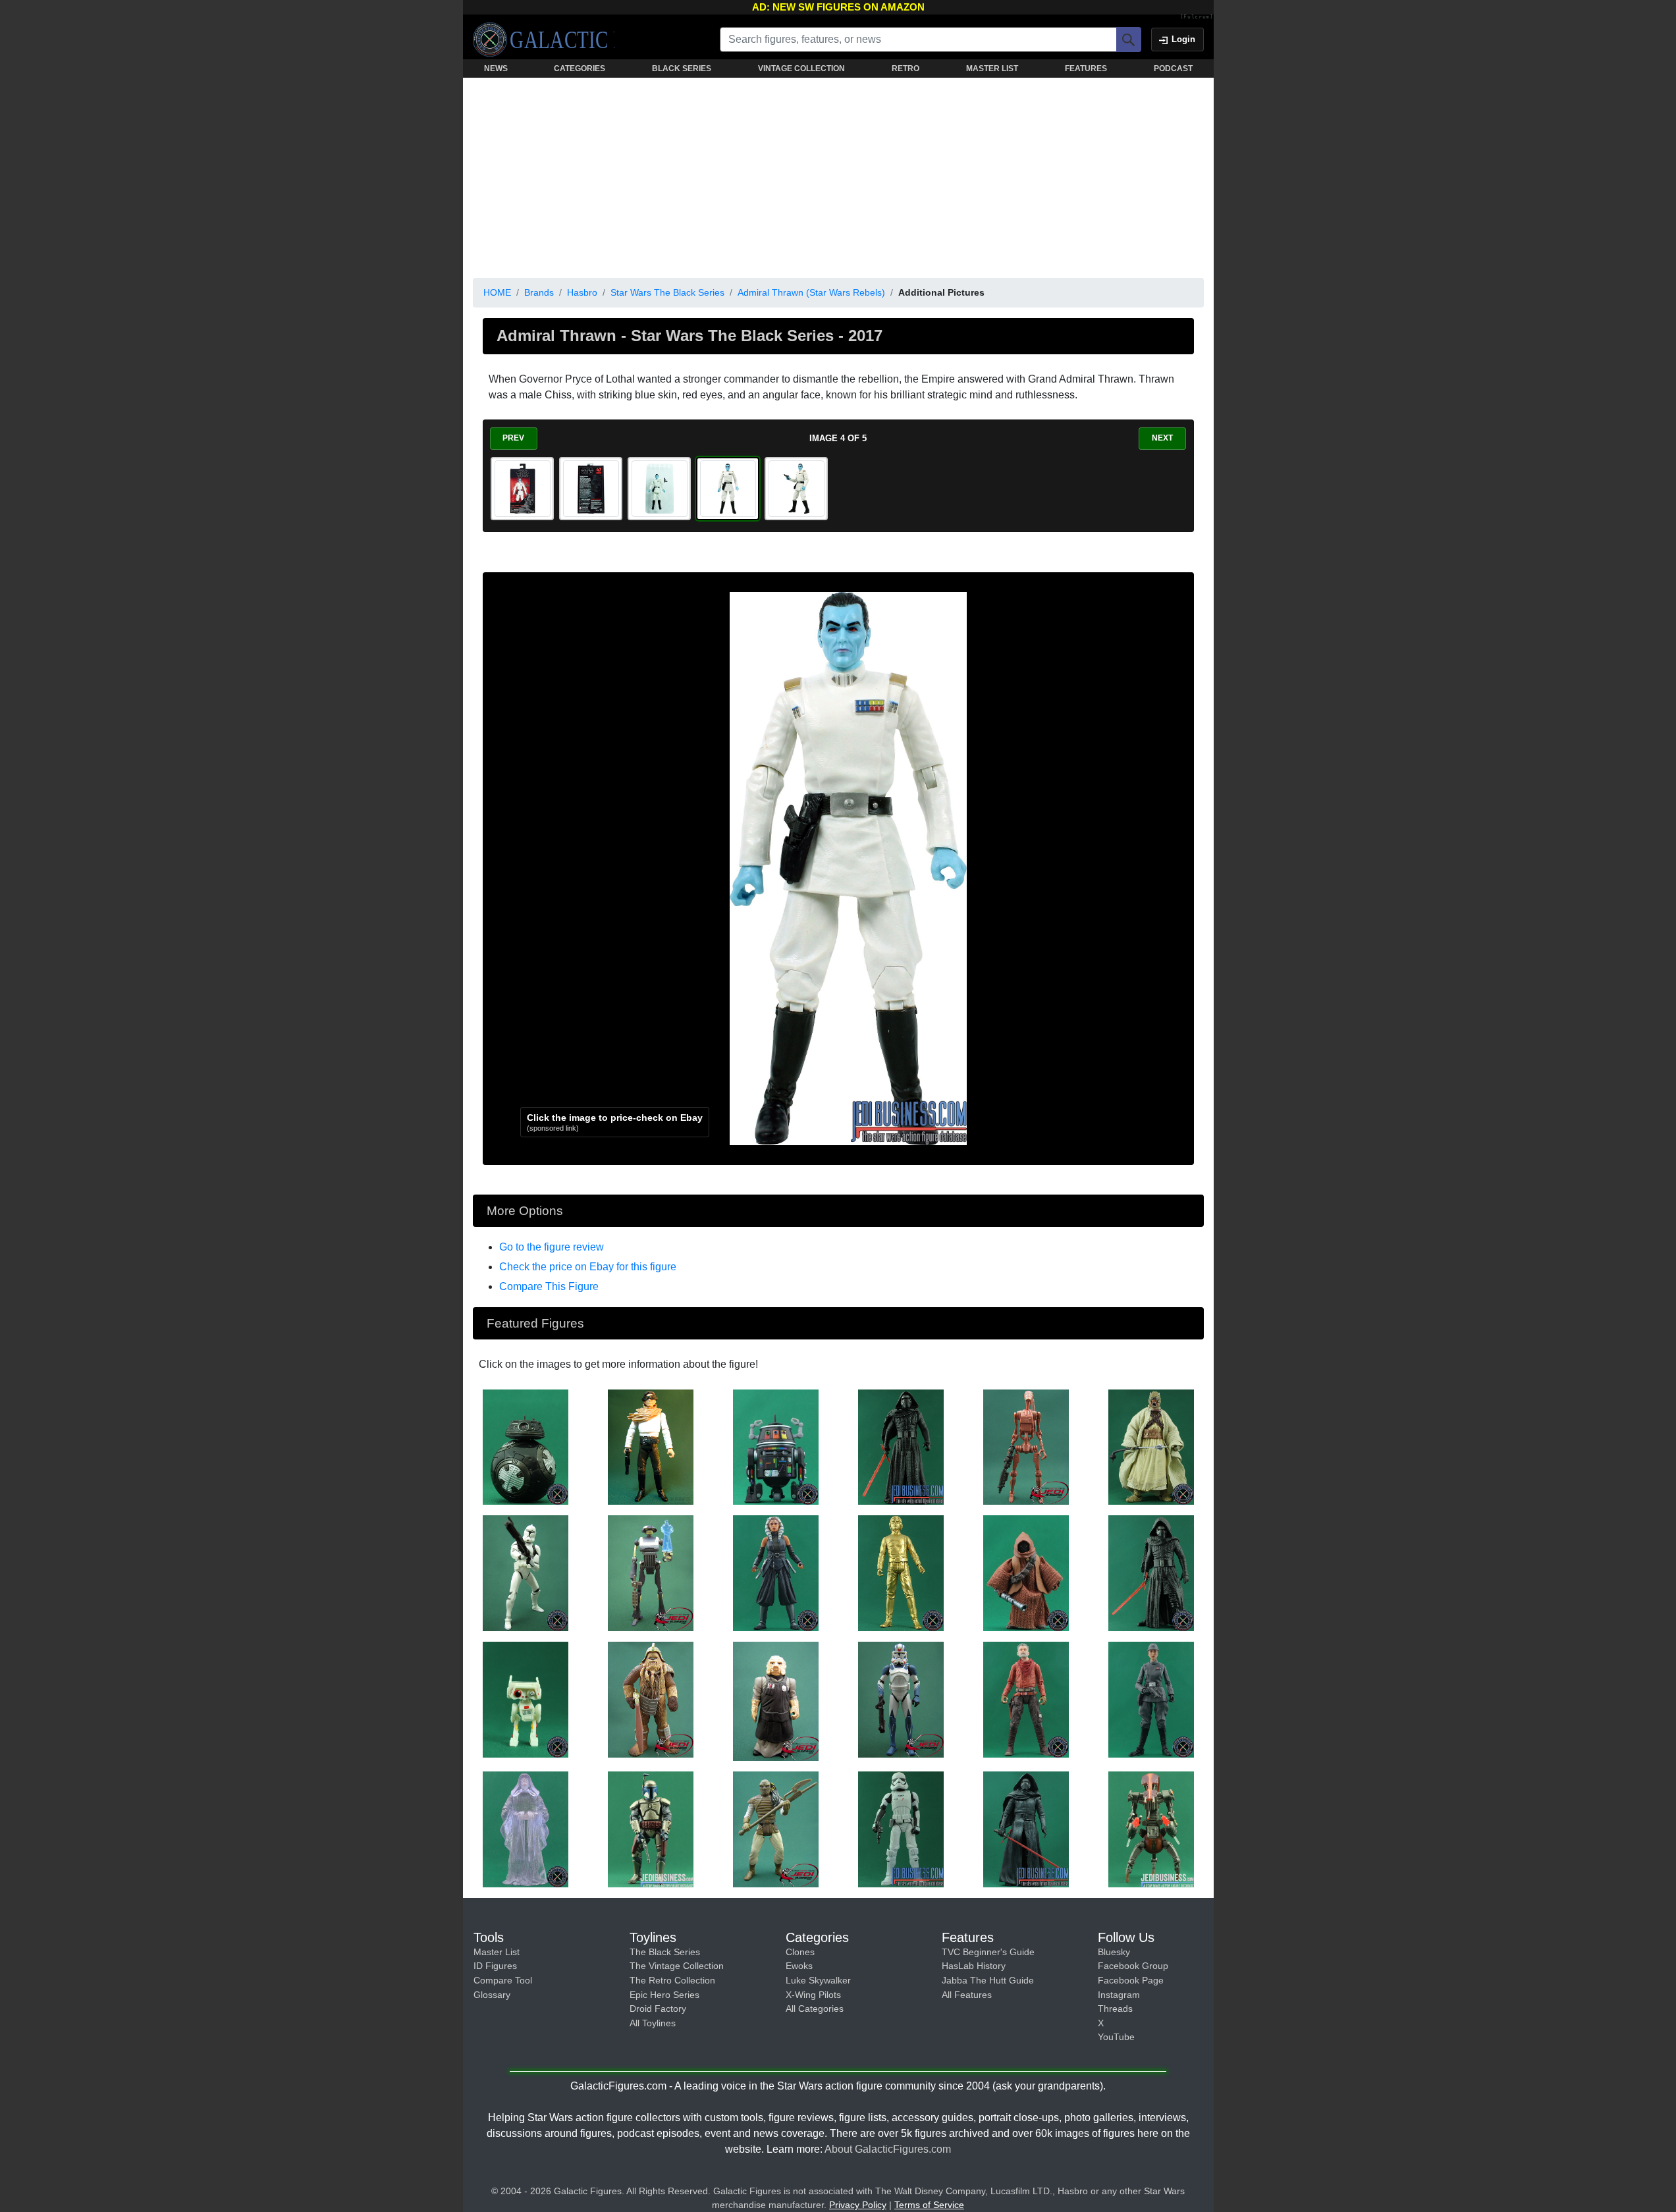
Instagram (1119, 1995)
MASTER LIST (992, 68)
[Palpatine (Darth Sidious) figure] (526, 1829)
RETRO (906, 68)
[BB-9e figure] (526, 1446)
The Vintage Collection (677, 1966)
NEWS (496, 68)
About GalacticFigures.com (888, 2149)
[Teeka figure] (1026, 1573)
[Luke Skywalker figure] (901, 1573)
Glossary (492, 1995)
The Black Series (665, 1952)
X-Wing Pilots (813, 1995)
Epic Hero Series (664, 1995)
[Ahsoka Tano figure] (776, 1573)
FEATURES (1086, 68)
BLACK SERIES (682, 68)
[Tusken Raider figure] (1151, 1446)
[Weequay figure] (776, 1829)
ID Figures (495, 1966)
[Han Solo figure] (651, 1446)
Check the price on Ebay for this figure (588, 1267)
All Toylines (653, 2023)
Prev (513, 438)
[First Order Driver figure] (901, 1829)
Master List (497, 1952)
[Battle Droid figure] (1026, 1446)
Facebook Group (1133, 1966)
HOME (497, 292)
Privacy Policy (858, 2205)
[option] (522, 489)
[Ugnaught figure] (776, 1700)
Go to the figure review (552, 1247)
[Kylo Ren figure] (901, 1446)
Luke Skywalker (818, 1980)
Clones (800, 1952)
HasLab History (974, 1966)
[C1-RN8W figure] (776, 1446)
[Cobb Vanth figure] (1026, 1699)
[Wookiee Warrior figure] (651, 1699)
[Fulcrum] (1197, 17)
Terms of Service (929, 2205)
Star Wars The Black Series (667, 292)
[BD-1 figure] (526, 1699)
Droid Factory (658, 2009)
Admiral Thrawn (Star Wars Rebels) (811, 292)
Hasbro (582, 292)
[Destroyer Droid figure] (1151, 1829)
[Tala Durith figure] (1151, 1699)
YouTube (1116, 2037)
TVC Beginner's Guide (988, 1952)
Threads (1115, 2009)
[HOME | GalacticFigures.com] (544, 40)
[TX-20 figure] (651, 1573)
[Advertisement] (838, 175)
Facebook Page (1131, 1980)
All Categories (815, 2009)
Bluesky (1114, 1952)
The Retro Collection (672, 1980)
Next (1162, 438)
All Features (967, 1995)
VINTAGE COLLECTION (801, 68)
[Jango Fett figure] (651, 1829)
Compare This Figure (549, 1286)
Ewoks (799, 1966)
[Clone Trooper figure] (526, 1573)
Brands (539, 292)
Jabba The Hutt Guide (988, 1980)
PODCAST (1173, 68)
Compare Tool (503, 1980)
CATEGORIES (580, 68)
